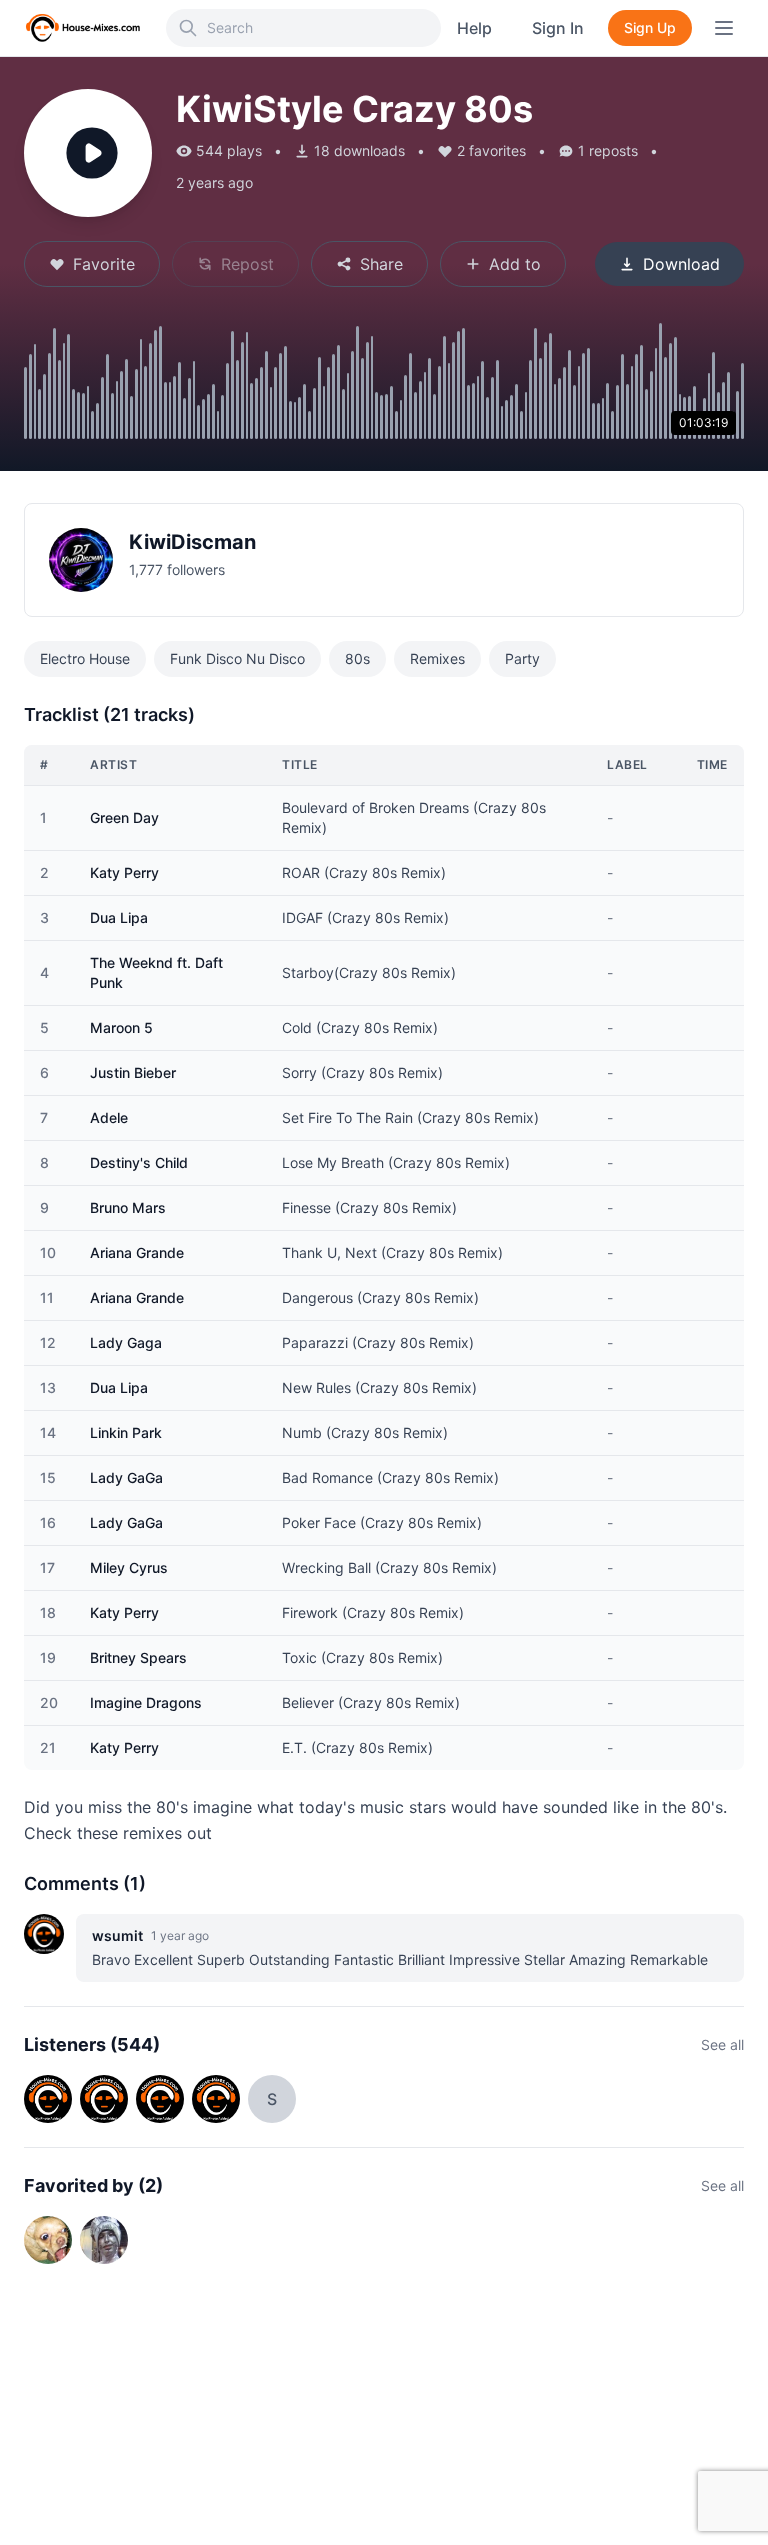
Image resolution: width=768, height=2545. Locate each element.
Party (522, 658)
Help (474, 28)
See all (722, 2044)
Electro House (85, 658)
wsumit (117, 1935)
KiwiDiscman (192, 542)
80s (357, 658)
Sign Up (650, 27)
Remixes (437, 658)
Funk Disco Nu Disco (237, 658)
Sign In (558, 28)
